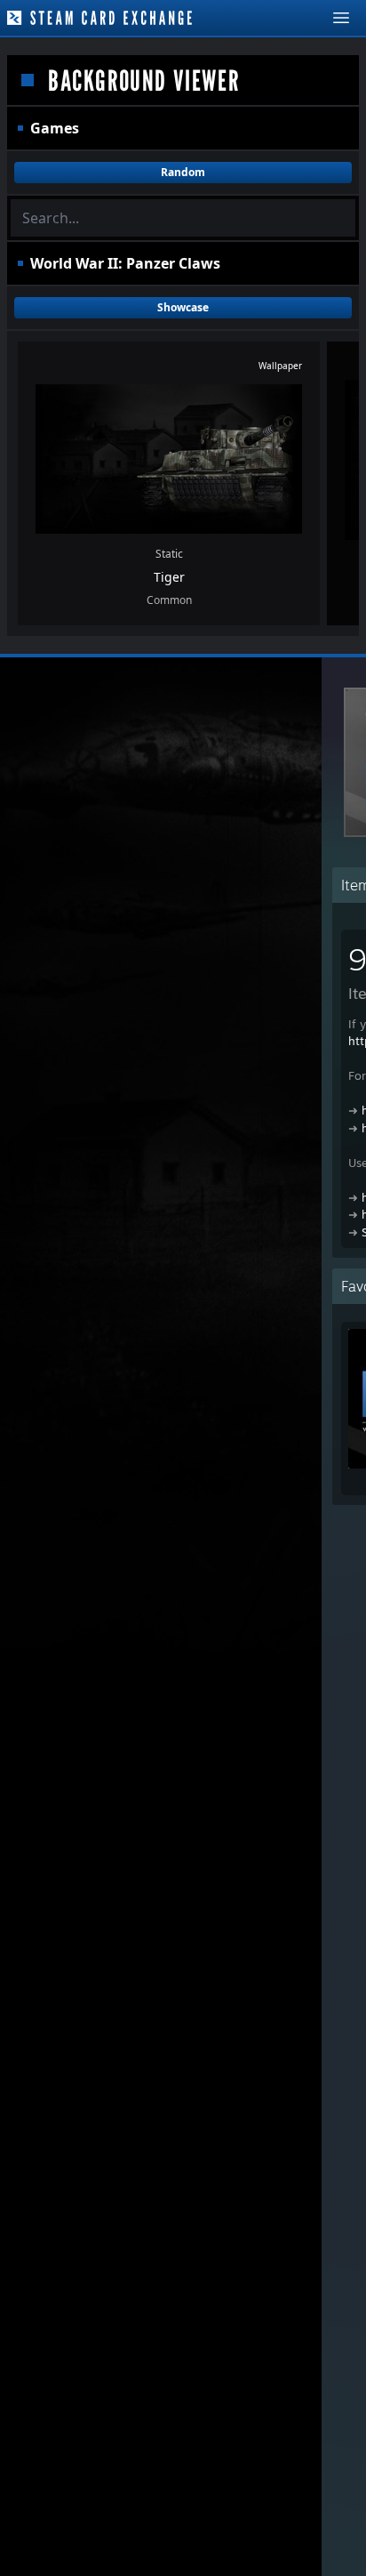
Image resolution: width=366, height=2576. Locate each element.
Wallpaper (280, 366)
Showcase (183, 307)
